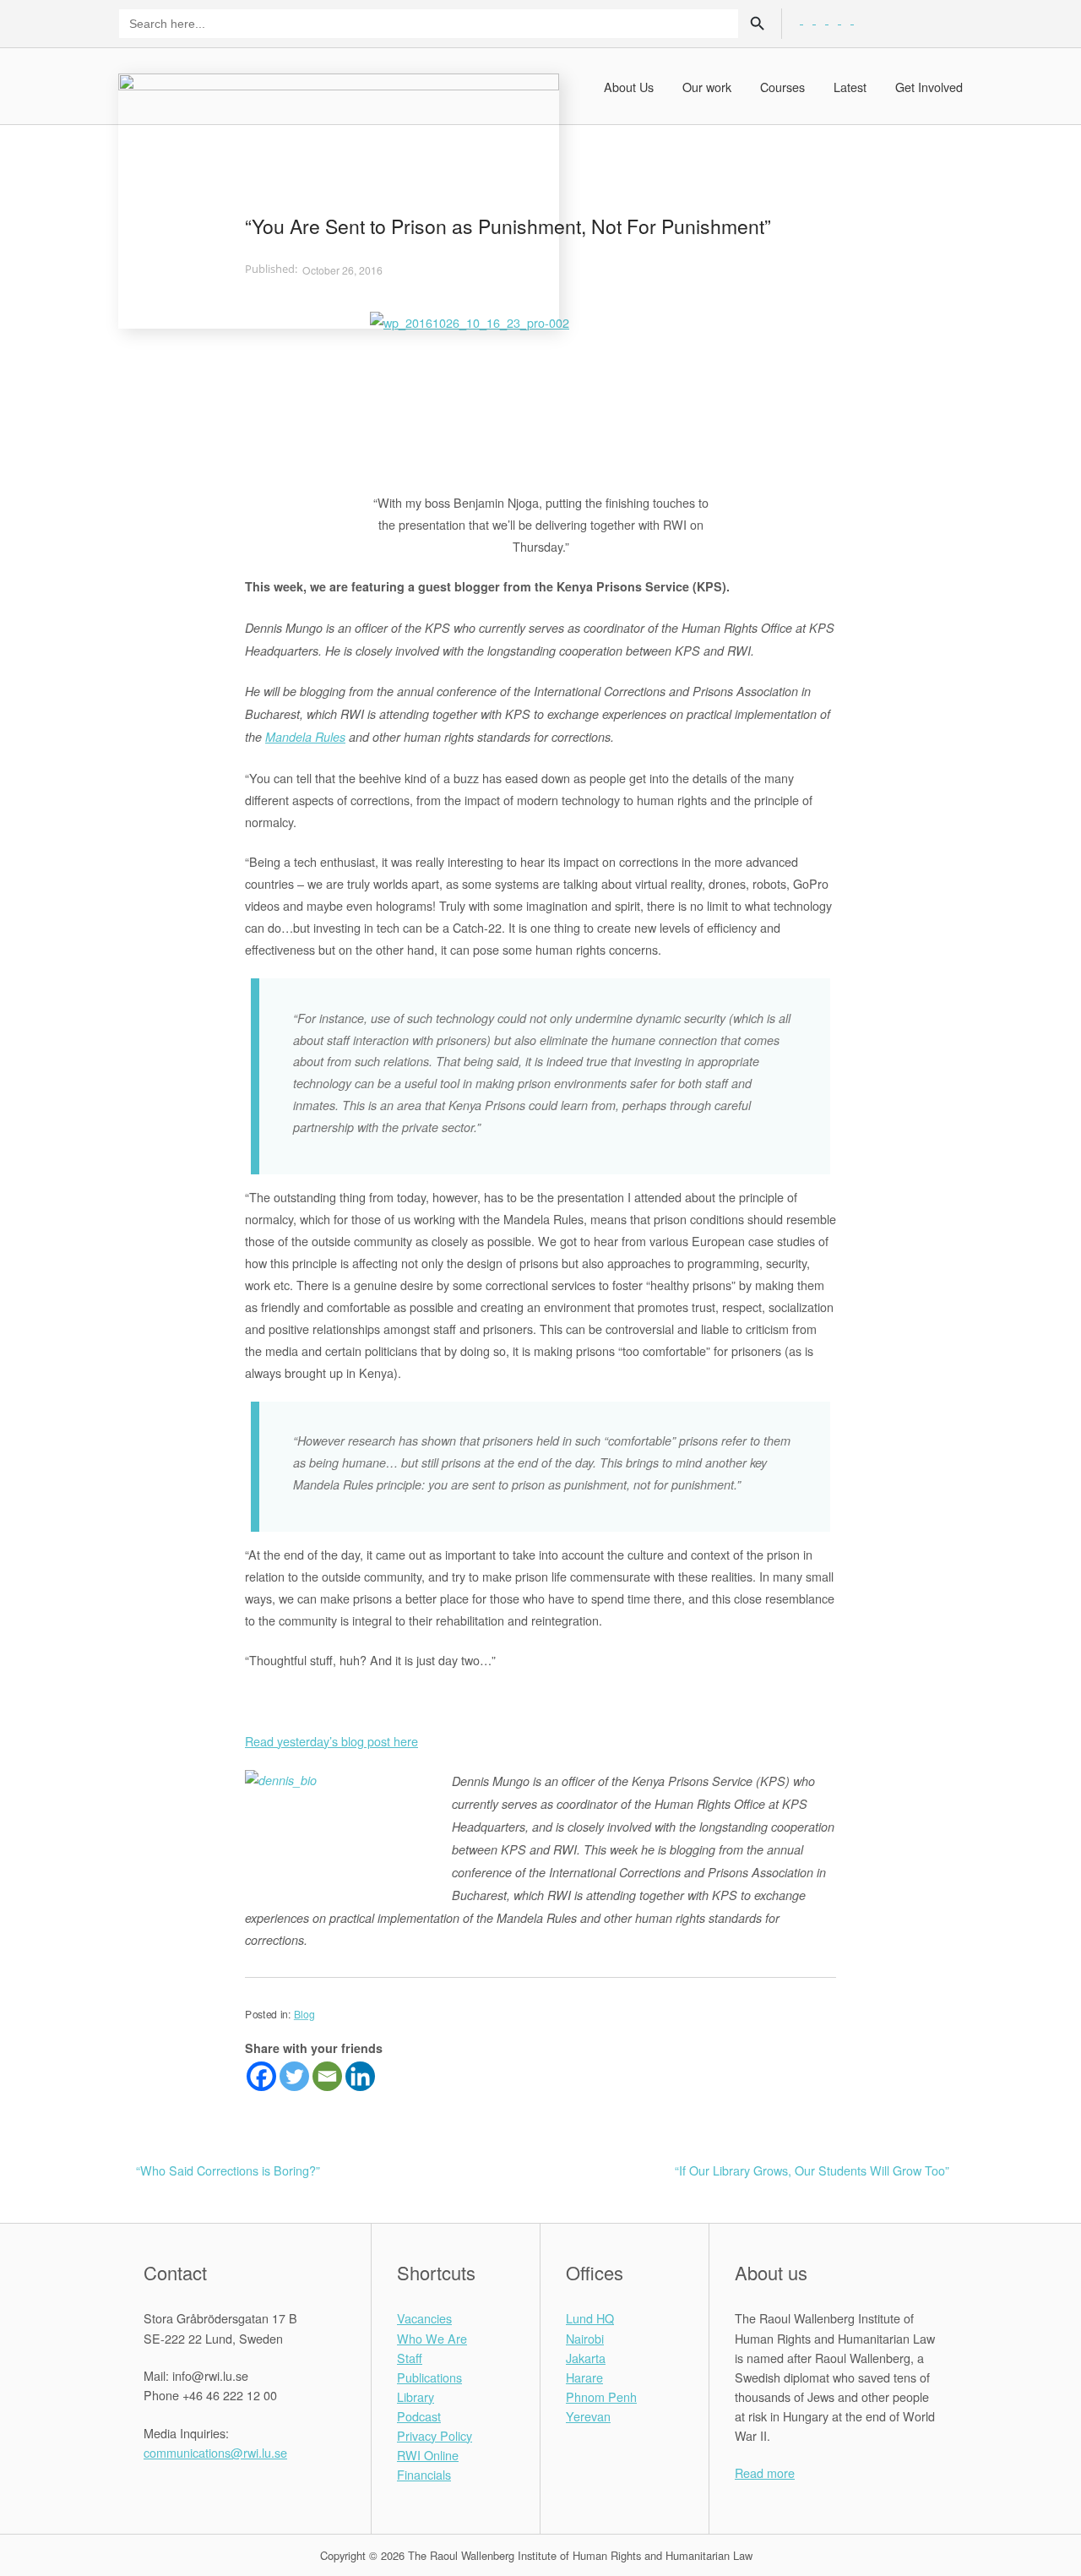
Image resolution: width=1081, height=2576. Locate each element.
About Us (629, 87)
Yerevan (588, 2416)
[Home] (339, 199)
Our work (707, 87)
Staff (410, 2358)
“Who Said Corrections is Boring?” (228, 2170)
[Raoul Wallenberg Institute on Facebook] (152, 2490)
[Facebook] (261, 2076)
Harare (584, 2377)
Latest (850, 87)
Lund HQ (590, 2318)
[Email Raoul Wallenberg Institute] (216, 2490)
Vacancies (424, 2318)
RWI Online (428, 2455)
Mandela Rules (305, 737)
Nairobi (585, 2338)
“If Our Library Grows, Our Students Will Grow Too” (812, 2170)
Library (416, 2396)
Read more (765, 2473)
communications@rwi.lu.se (215, 2452)
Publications (429, 2377)
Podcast (419, 2416)
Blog (304, 2014)
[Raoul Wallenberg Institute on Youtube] (237, 2490)
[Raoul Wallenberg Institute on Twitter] (174, 2490)
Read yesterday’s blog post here (331, 1741)
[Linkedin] (360, 2076)
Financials (424, 2474)
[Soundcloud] (858, 18)
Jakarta (586, 2358)
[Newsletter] (847, 18)
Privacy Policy (435, 2435)
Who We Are (432, 2338)
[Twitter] (294, 2076)
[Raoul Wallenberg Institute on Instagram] (195, 2490)
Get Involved (929, 87)
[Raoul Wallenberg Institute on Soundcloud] (258, 2490)
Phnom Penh (601, 2396)
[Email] (327, 2076)
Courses (782, 87)
